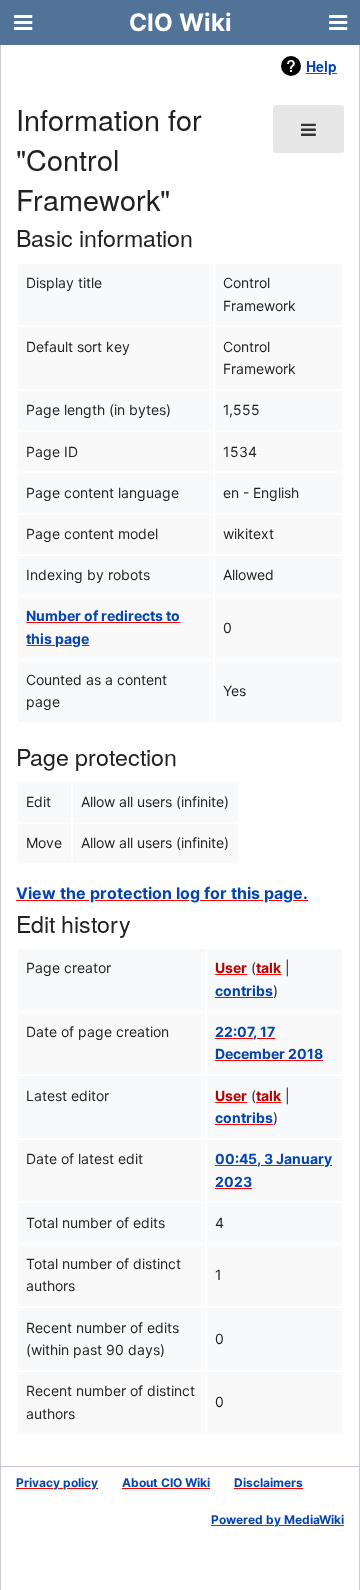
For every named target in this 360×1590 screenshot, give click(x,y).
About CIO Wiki (166, 1482)
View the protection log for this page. (162, 893)
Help (321, 66)
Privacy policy (57, 1482)
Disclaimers (268, 1482)
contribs (244, 990)
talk (268, 967)
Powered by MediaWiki (277, 1519)
